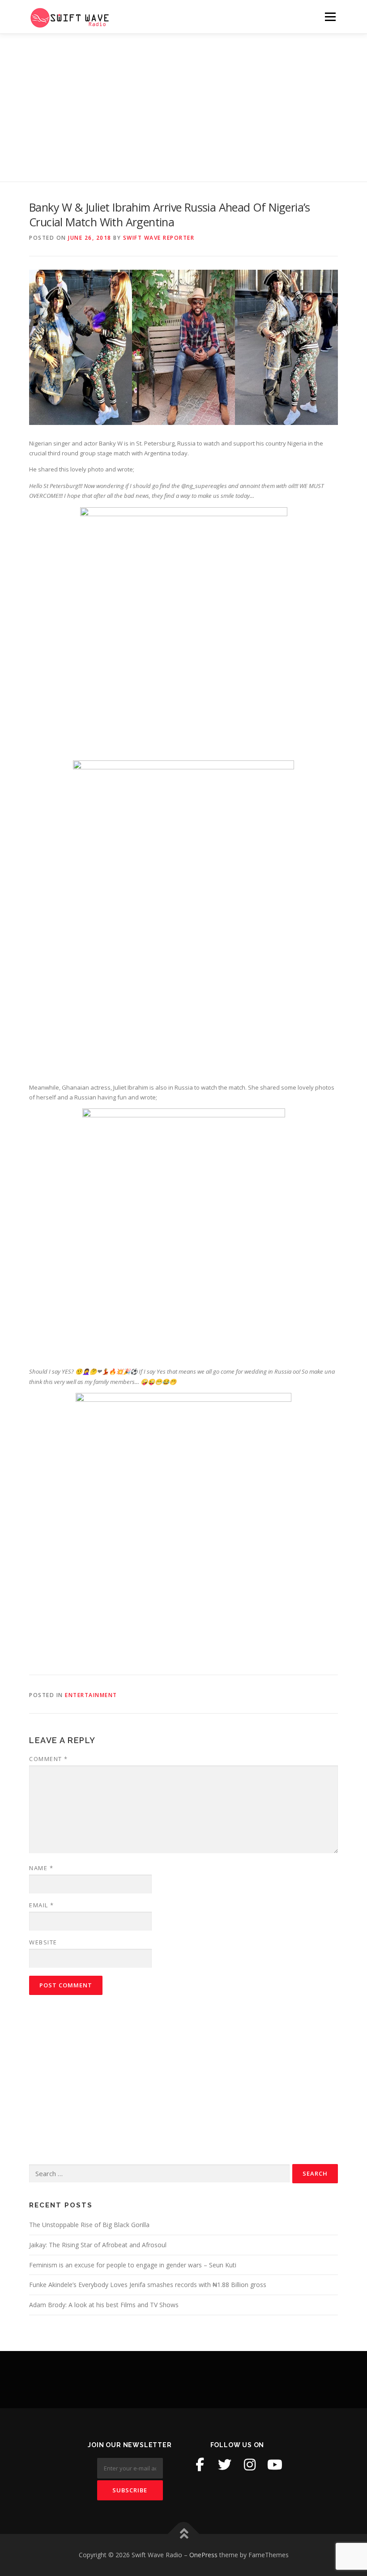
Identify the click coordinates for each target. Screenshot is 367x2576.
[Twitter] (225, 2465)
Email (42, 1905)
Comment (49, 1759)
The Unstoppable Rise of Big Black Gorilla (89, 2225)
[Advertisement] (183, 101)
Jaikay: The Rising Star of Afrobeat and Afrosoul (98, 2245)
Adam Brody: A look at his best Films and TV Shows (104, 2305)
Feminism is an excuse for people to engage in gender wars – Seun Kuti (133, 2265)
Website (43, 1942)
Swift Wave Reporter (159, 238)
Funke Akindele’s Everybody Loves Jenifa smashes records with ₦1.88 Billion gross (148, 2285)
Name (41, 1868)
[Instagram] (250, 2465)
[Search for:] (159, 2174)
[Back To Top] (184, 2534)
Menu (330, 17)
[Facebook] (200, 2465)
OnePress (203, 2555)
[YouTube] (275, 2465)
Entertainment (91, 1695)
